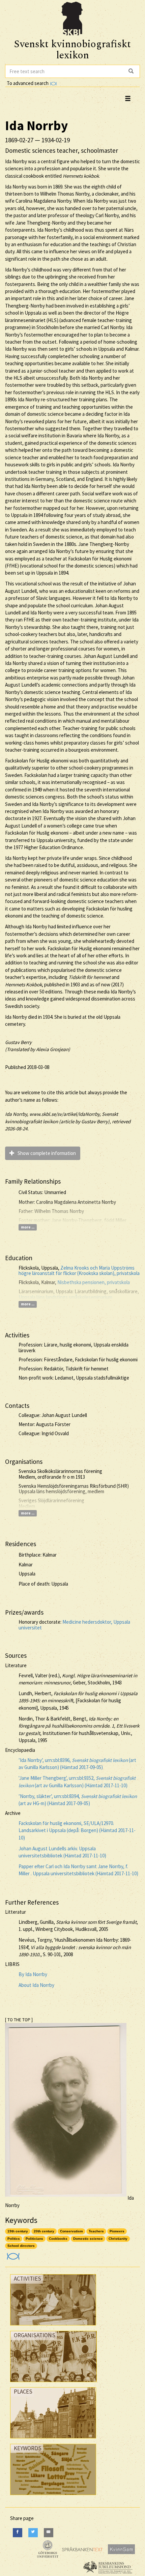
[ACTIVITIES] (53, 2327)
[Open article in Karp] (12, 2254)
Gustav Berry (18, 1042)
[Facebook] (18, 2533)
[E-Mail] (49, 2533)
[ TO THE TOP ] (19, 2020)
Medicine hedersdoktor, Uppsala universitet (74, 1625)
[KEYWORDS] (53, 2497)
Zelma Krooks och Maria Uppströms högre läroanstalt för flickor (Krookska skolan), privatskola (79, 1271)
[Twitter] (33, 2533)
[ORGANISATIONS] (53, 2384)
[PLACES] (53, 2440)
